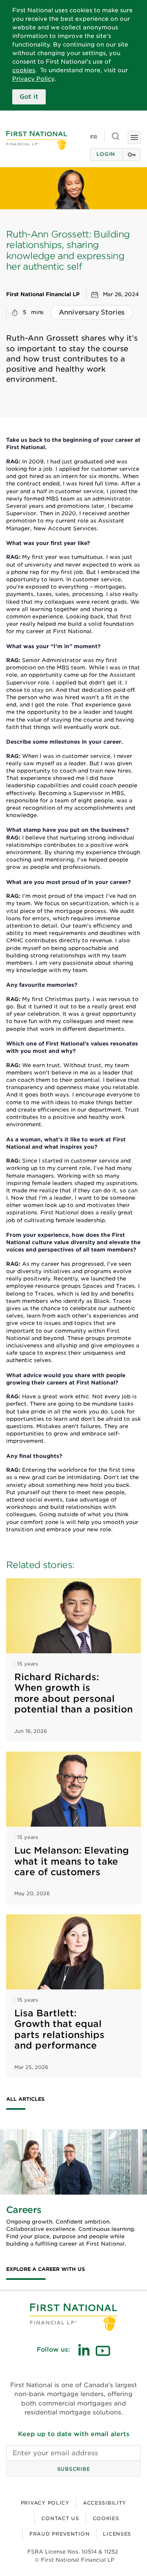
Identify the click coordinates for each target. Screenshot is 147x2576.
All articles (25, 2099)
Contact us (60, 2518)
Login (106, 154)
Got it (29, 97)
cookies (24, 70)
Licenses (117, 2534)
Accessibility (105, 2503)
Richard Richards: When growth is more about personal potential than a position (73, 1693)
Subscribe (73, 2469)
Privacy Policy (33, 79)
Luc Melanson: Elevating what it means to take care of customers (72, 1861)
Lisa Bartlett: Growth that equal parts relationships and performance (59, 2029)
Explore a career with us (46, 2269)
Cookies (106, 2518)
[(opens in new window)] (84, 2350)
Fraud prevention (60, 2534)
